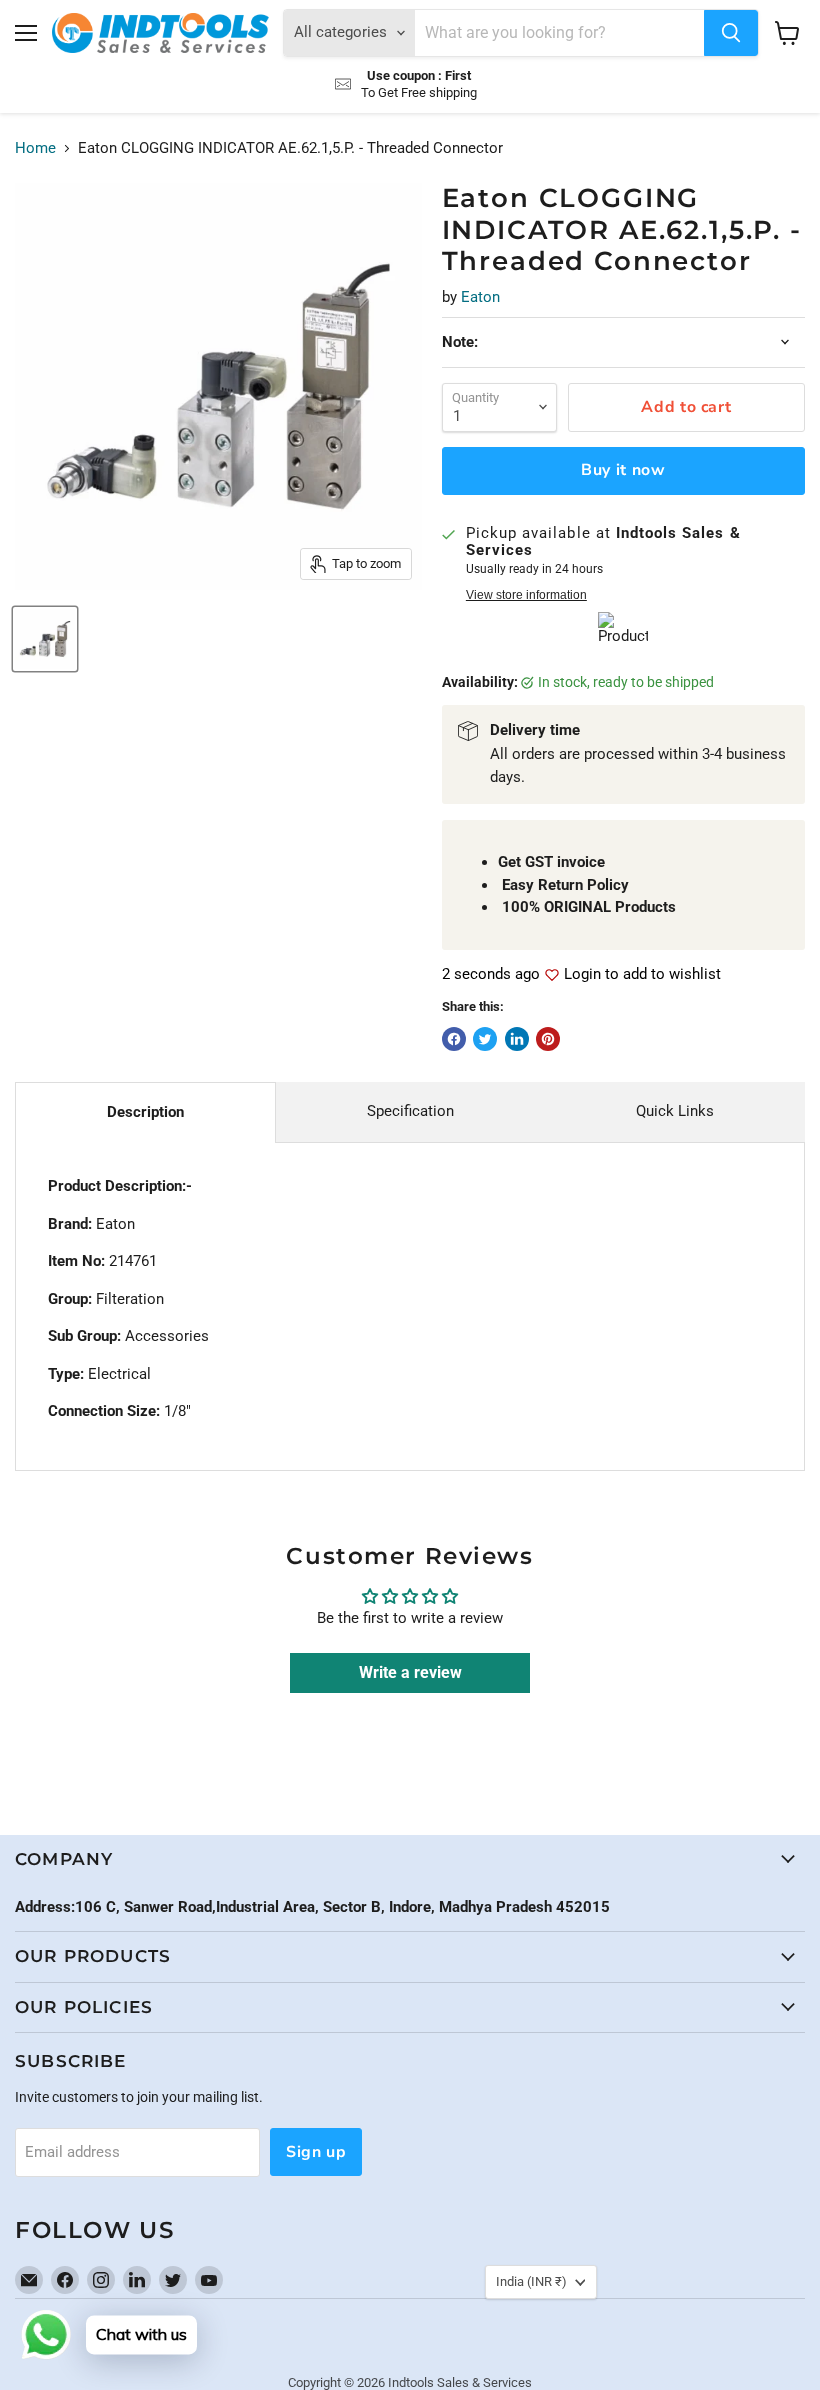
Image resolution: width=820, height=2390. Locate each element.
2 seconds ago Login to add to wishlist (581, 974)
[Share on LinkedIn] (517, 1039)
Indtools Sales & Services (460, 2382)
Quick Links (675, 1111)
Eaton (480, 297)
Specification (410, 1111)
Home (35, 148)
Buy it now (623, 470)
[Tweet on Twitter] (485, 1039)
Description (145, 1112)
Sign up (316, 2152)
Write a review (410, 1672)
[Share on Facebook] (454, 1039)
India (531, 2281)
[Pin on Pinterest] (548, 1039)
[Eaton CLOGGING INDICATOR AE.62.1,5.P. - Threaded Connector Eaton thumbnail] (45, 639)
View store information (526, 595)
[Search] (731, 33)
